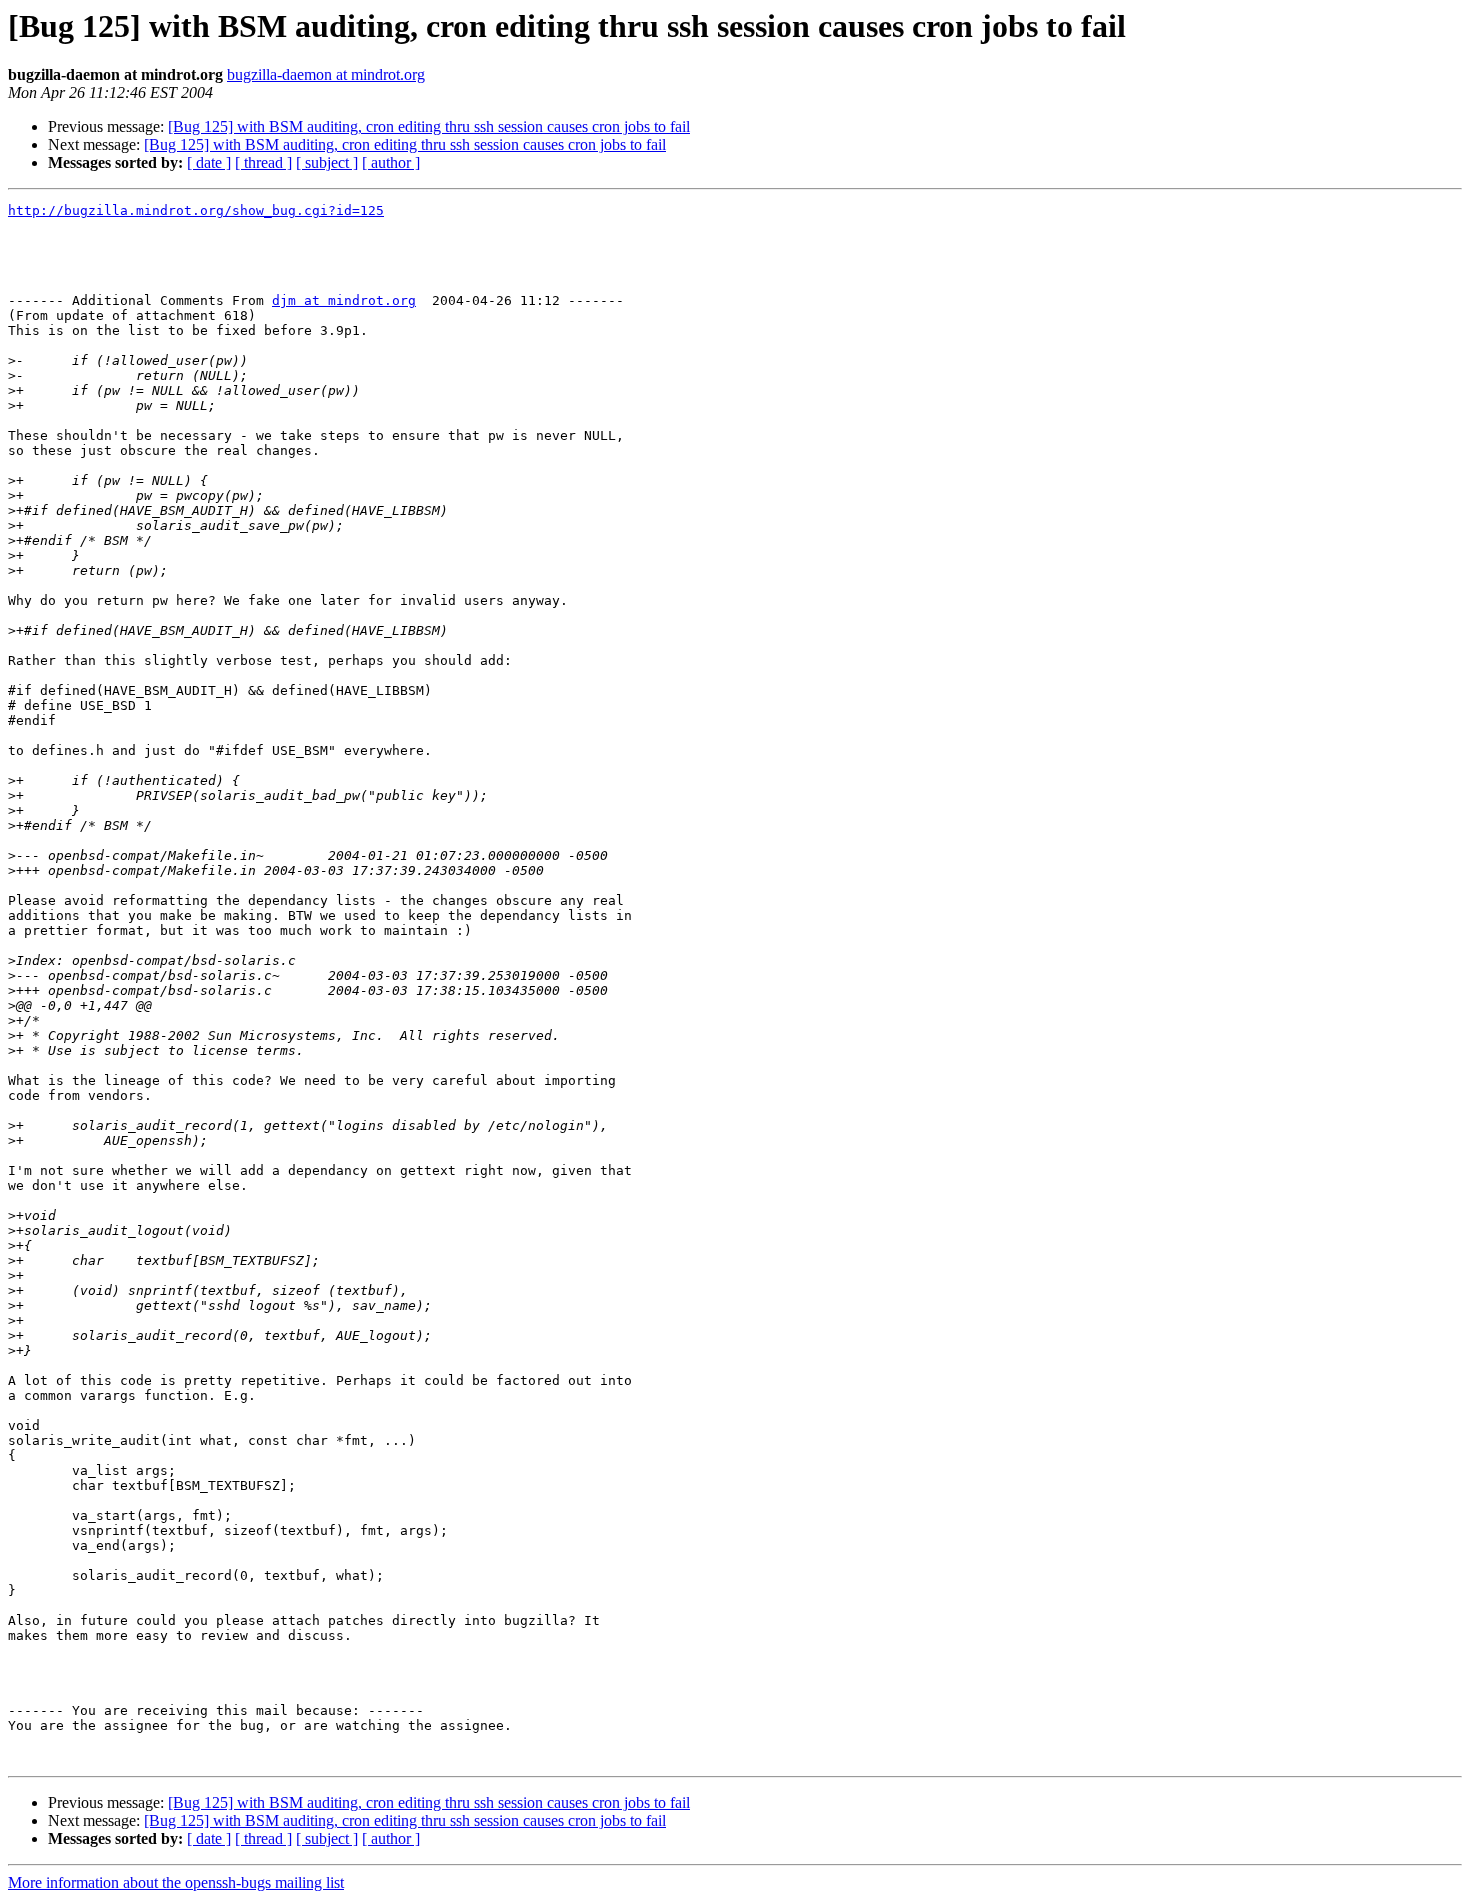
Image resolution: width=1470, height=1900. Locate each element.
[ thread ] (263, 162)
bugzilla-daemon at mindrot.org (326, 74)
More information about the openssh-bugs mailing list (176, 1882)
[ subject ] (327, 162)
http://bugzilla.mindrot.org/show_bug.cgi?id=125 (196, 210)
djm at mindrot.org (344, 300)
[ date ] (209, 162)
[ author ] (391, 162)
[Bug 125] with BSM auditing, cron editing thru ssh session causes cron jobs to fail (429, 126)
